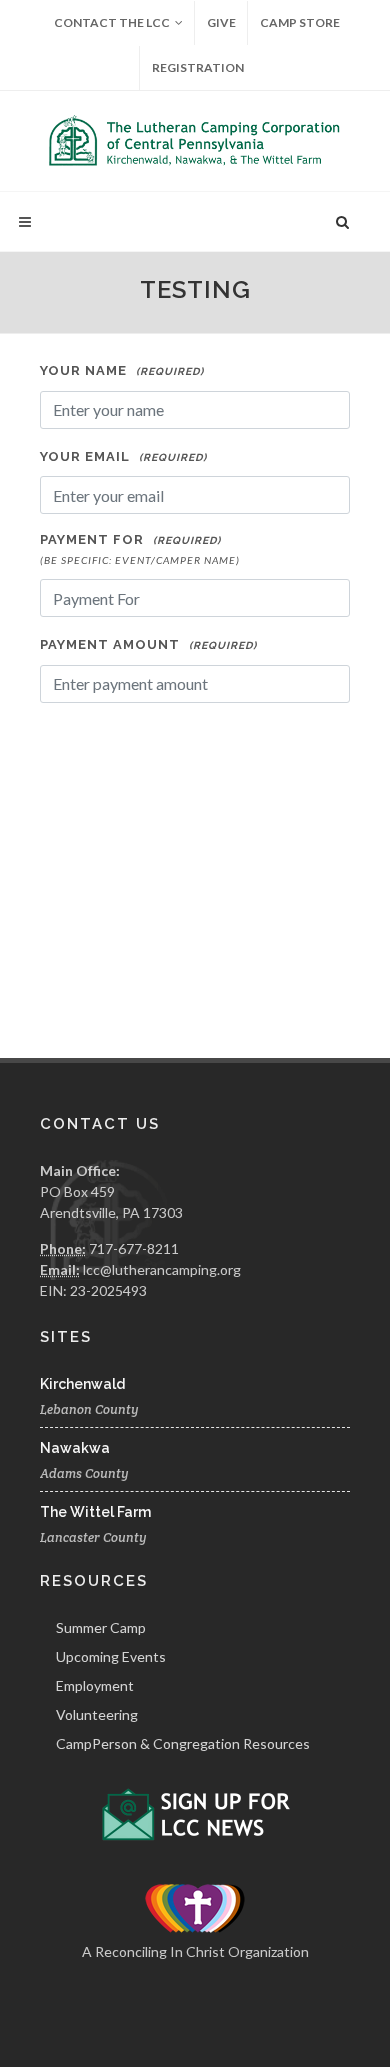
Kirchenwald (82, 1384)
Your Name (122, 370)
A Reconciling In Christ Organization (195, 1951)
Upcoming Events (111, 1656)
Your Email (123, 456)
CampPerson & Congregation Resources (183, 1743)
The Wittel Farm (95, 1512)
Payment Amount (148, 644)
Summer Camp (101, 1627)
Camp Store (300, 22)
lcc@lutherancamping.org (162, 1269)
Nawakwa (75, 1448)
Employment (95, 1685)
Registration (198, 67)
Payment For (140, 549)
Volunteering (97, 1714)
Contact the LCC (112, 22)
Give (221, 22)
